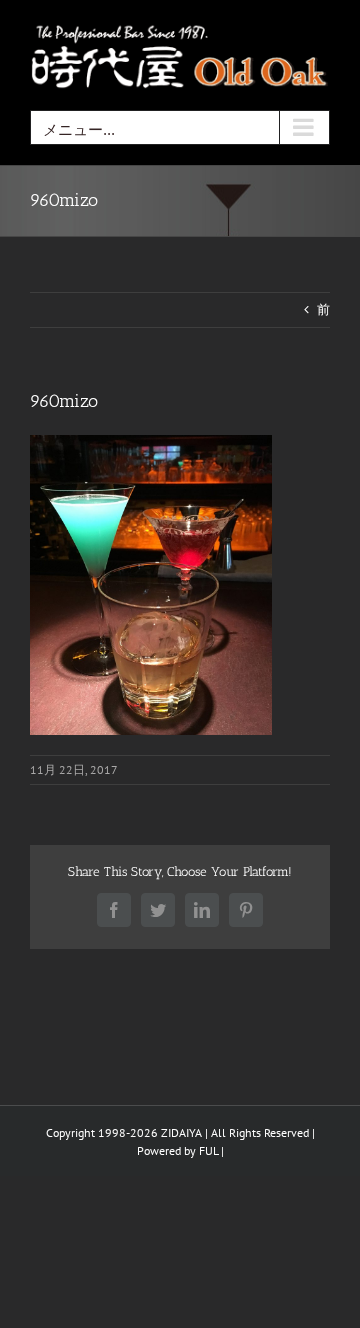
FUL (208, 1150)
